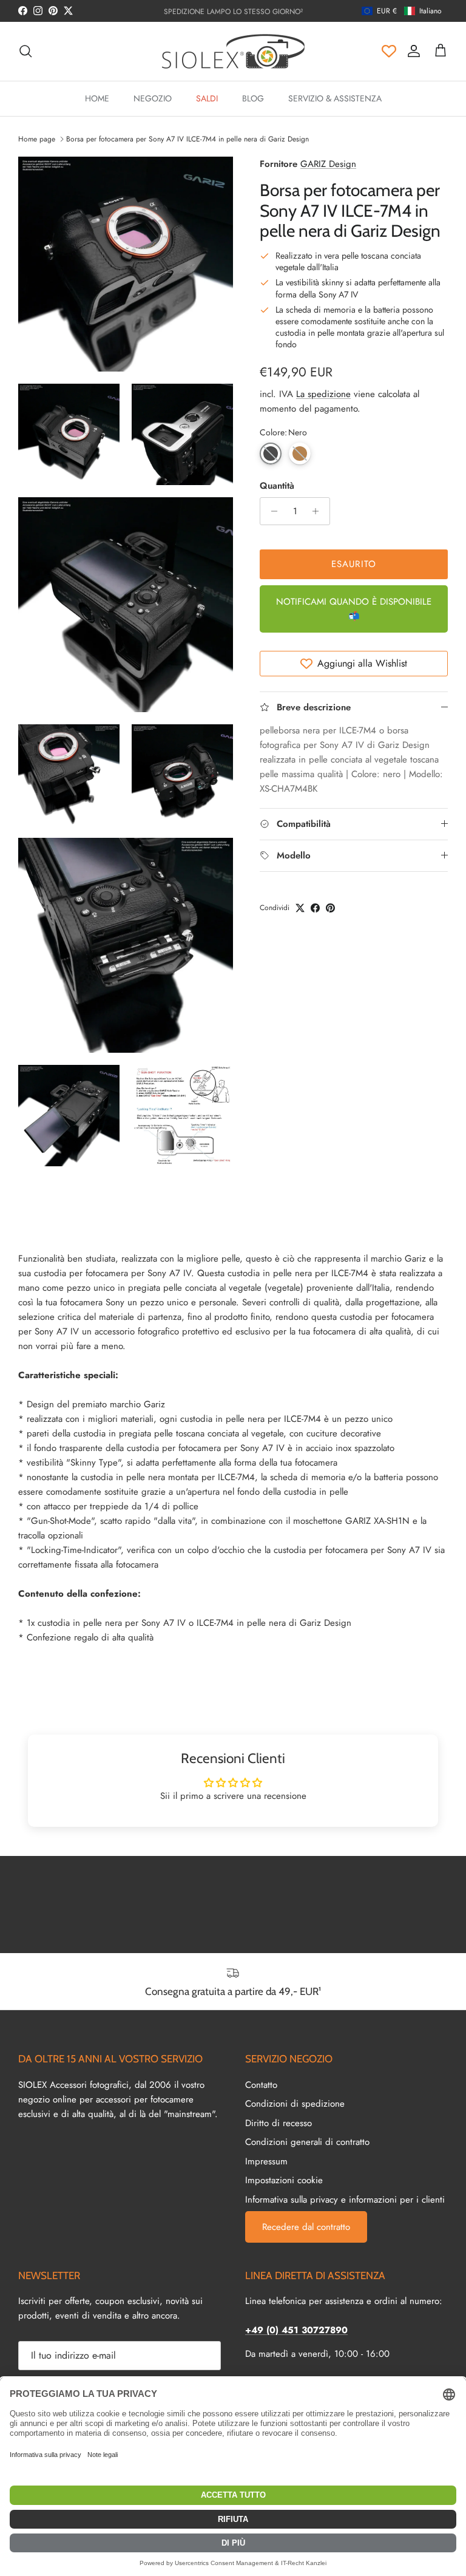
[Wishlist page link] (389, 51)
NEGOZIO (153, 98)
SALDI (207, 98)
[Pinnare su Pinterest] (330, 908)
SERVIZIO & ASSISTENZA (335, 98)
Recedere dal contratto (306, 2227)
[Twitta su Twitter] (300, 908)
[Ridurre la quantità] (271, 511)
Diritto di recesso (279, 2123)
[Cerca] (25, 51)
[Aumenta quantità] (319, 511)
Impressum (266, 2161)
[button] (402, 11)
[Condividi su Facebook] (315, 908)
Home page (37, 139)
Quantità (277, 486)
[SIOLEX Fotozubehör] (233, 51)
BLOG (253, 98)
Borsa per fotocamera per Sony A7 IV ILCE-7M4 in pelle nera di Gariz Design (187, 139)
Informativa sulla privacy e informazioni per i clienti (345, 2200)
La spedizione (323, 394)
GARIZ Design (328, 164)
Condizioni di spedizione (295, 2104)
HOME (97, 98)
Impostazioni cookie (284, 2180)
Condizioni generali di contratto (307, 2142)
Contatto (261, 2085)
